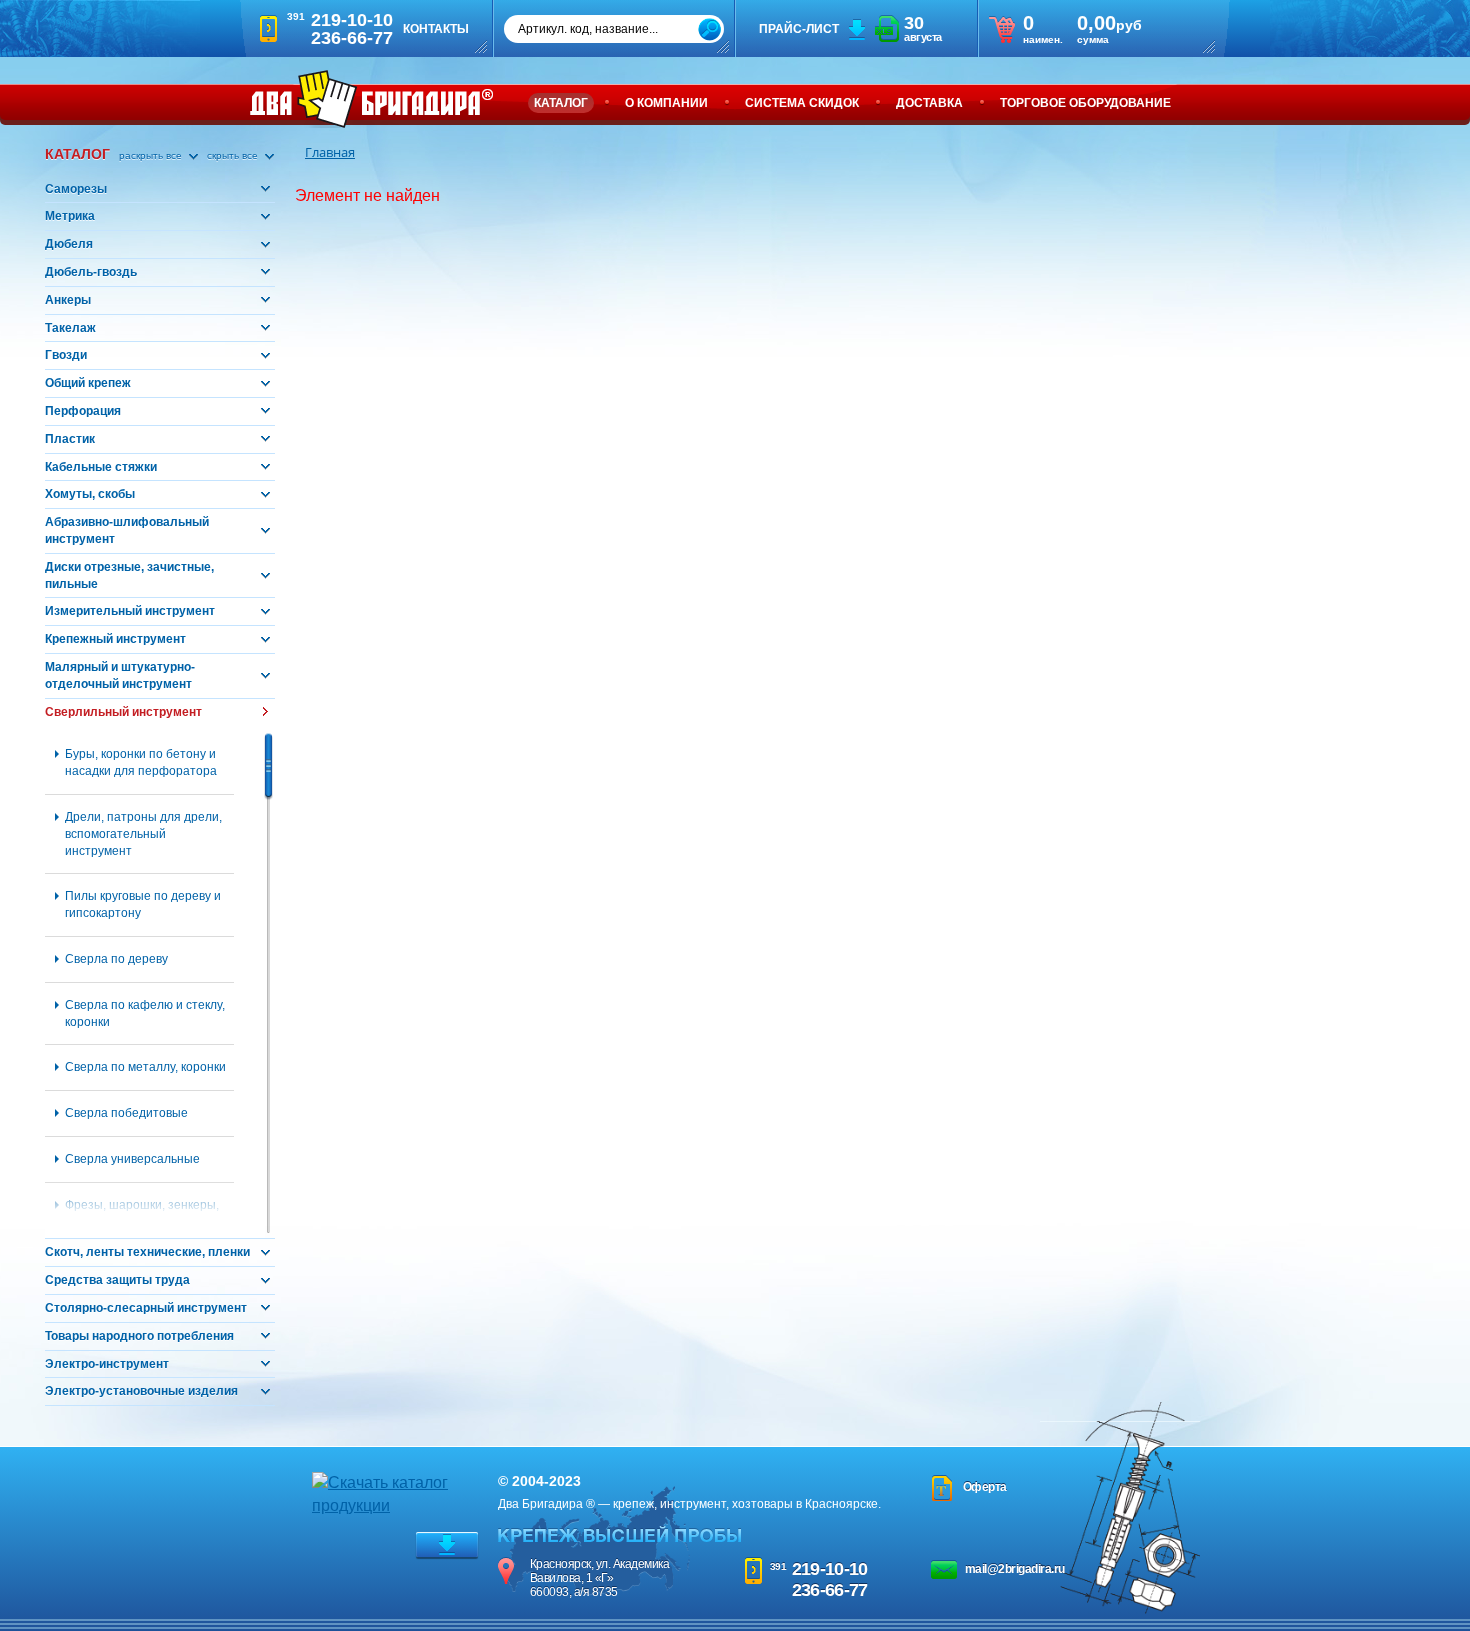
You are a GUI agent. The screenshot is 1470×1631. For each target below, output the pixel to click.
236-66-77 (830, 1590)
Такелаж (70, 328)
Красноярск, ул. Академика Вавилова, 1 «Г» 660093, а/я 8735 (600, 1578)
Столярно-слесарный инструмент (146, 1308)
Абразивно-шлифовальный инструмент (127, 530)
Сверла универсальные (132, 1159)
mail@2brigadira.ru (1015, 1569)
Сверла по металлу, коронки (145, 1067)
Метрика (70, 216)
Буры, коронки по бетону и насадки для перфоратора (141, 762)
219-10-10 (830, 1569)
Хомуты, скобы (90, 494)
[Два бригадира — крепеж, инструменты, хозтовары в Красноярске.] (371, 99)
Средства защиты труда (117, 1280)
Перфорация (83, 411)
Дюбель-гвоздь (91, 272)
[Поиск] (709, 29)
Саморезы (76, 189)
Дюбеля (69, 244)
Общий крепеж (88, 383)
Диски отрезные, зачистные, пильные (129, 575)
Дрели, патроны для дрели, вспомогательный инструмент (143, 834)
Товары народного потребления (139, 1336)
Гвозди (66, 355)
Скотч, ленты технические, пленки (147, 1252)
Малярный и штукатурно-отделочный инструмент (120, 675)
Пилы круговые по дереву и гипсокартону (143, 904)
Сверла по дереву (116, 959)
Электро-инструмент (107, 1364)
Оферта (985, 1487)
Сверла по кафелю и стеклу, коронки (145, 1013)
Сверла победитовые (126, 1113)
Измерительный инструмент (130, 611)
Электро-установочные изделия (141, 1391)
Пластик (70, 439)
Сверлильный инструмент (123, 712)
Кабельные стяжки (101, 467)
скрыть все (234, 155)
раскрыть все (152, 155)
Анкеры (68, 300)
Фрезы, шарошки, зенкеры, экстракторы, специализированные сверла (149, 1222)
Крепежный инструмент (115, 639)
